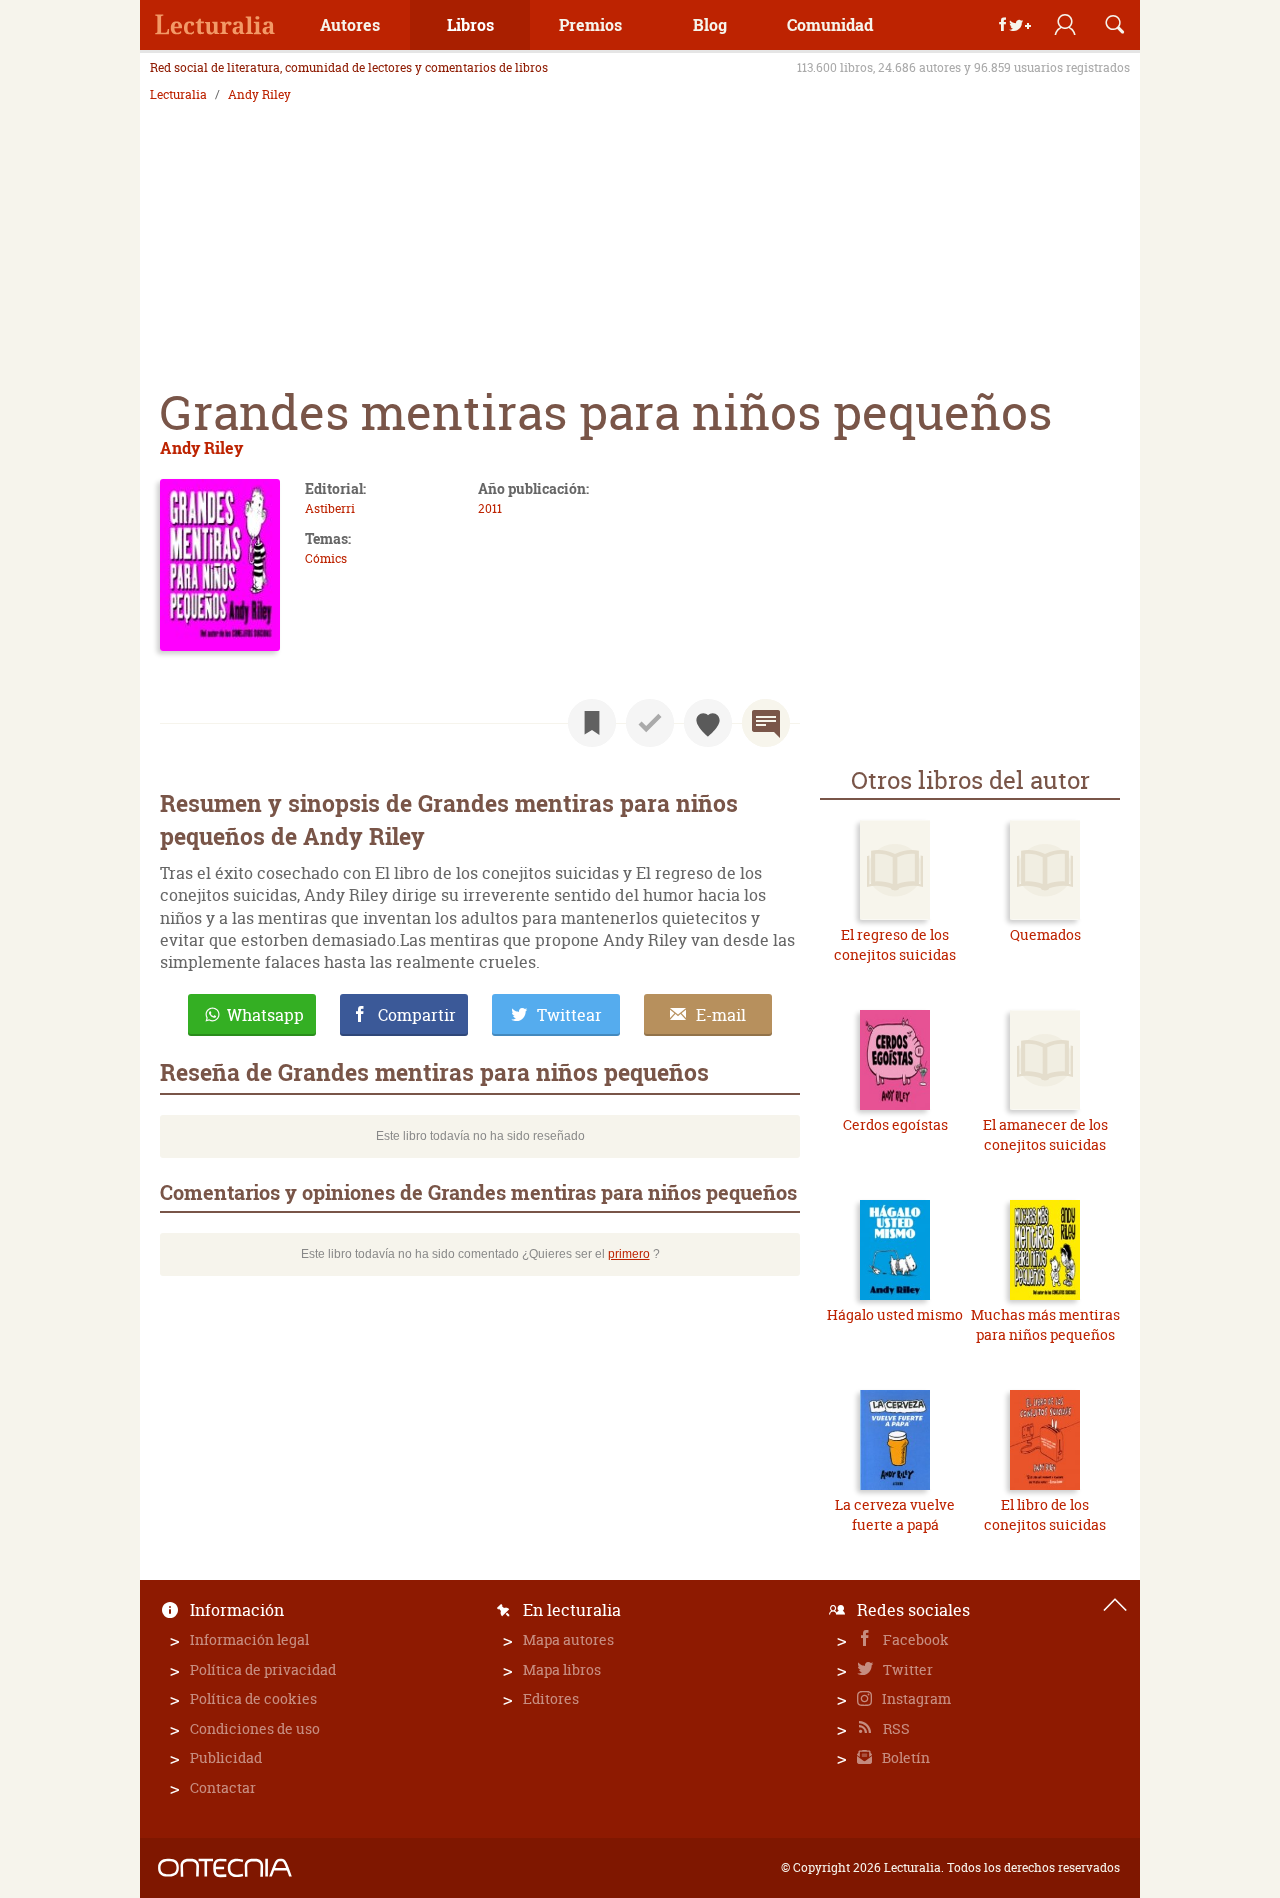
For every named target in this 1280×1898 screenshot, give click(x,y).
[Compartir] (1015, 25)
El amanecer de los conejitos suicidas (1045, 1134)
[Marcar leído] (650, 723)
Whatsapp (265, 1015)
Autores (350, 24)
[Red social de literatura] (215, 25)
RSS (895, 1728)
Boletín (904, 1757)
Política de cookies (253, 1698)
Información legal (249, 1639)
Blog (710, 24)
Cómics (326, 558)
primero (629, 1254)
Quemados (1045, 934)
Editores (551, 1698)
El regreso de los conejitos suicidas (895, 944)
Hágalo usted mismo (895, 1314)
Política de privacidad (263, 1669)
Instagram (915, 1698)
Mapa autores (568, 1639)
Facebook (914, 1639)
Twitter (906, 1669)
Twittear (569, 1015)
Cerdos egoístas (895, 1124)
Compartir (417, 1015)
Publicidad (226, 1757)
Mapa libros (562, 1669)
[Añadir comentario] (766, 723)
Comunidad (830, 24)
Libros (470, 24)
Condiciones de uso (255, 1728)
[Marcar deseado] (708, 723)
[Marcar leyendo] (592, 723)
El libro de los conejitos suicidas (1045, 1514)
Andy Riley (259, 95)
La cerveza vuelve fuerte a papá (895, 1514)
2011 (490, 508)
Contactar (223, 1787)
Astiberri (330, 508)
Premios (590, 24)
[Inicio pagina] (1115, 1605)
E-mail (721, 1015)
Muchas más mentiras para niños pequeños (1045, 1324)
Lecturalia (178, 95)
